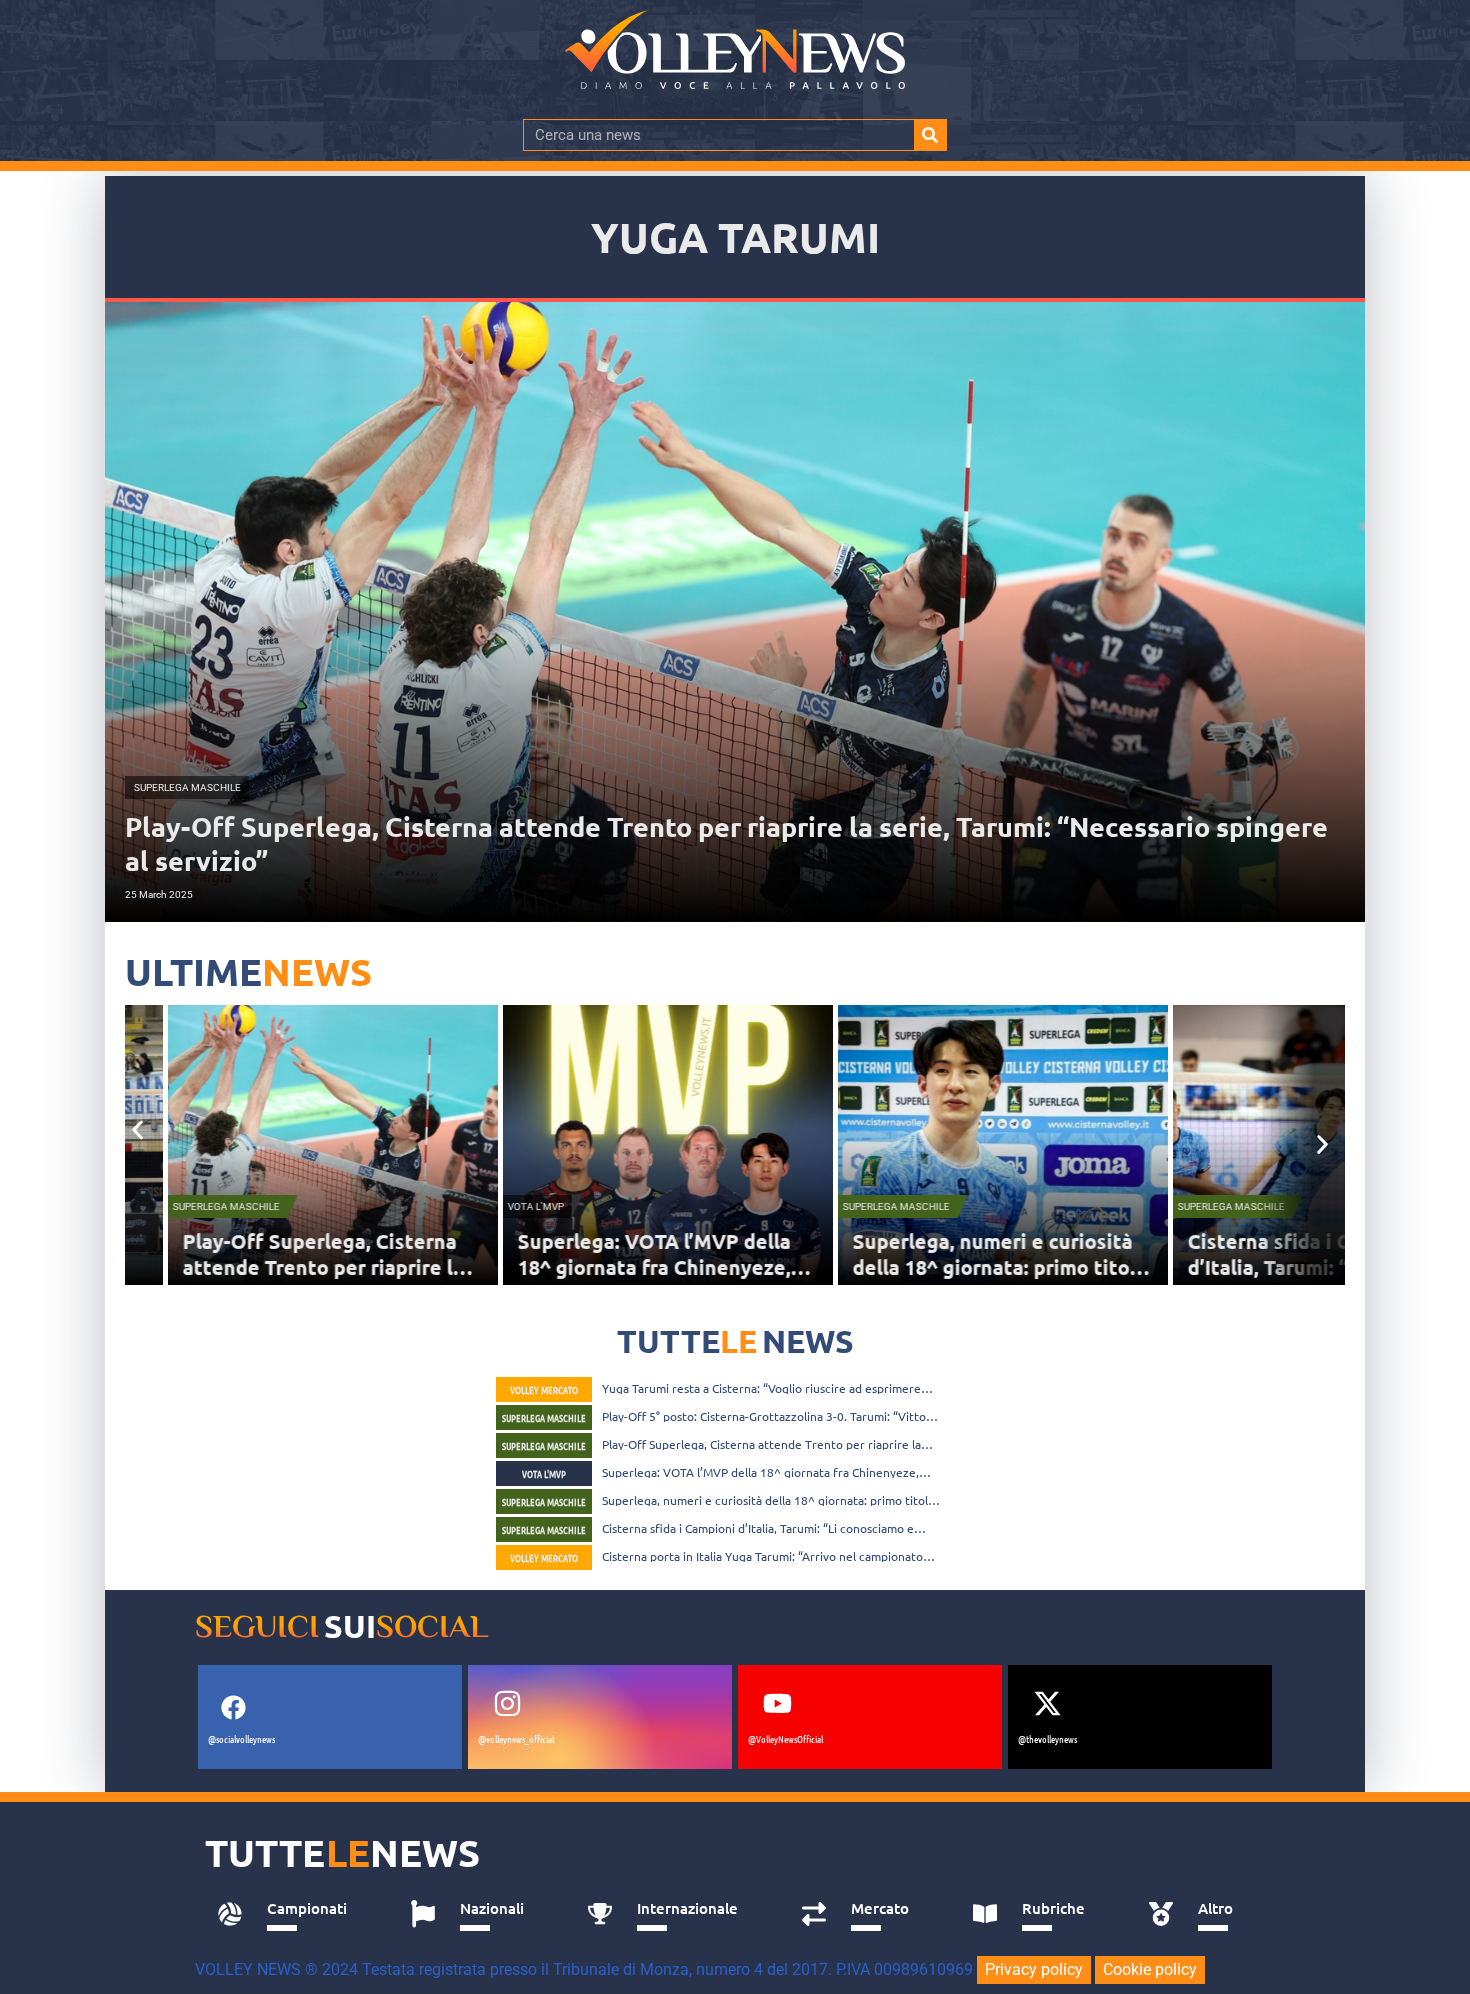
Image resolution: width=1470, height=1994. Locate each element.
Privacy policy (1034, 1969)
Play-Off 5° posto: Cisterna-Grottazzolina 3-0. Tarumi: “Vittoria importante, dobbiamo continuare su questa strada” (771, 1416)
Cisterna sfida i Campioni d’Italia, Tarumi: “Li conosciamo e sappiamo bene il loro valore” (758, 1528)
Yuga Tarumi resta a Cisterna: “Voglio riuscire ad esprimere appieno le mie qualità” (761, 1388)
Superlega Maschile (211, 1206)
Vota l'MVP (521, 1206)
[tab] (291, 1914)
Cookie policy (1150, 1969)
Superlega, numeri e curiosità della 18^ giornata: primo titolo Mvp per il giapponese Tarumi (985, 1267)
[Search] (930, 135)
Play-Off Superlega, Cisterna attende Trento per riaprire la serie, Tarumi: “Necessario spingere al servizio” (761, 1444)
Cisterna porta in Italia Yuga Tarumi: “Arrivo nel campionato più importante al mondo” (762, 1556)
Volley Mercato (544, 1389)
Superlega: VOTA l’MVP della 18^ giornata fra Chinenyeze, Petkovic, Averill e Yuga (639, 1267)
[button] (137, 1129)
